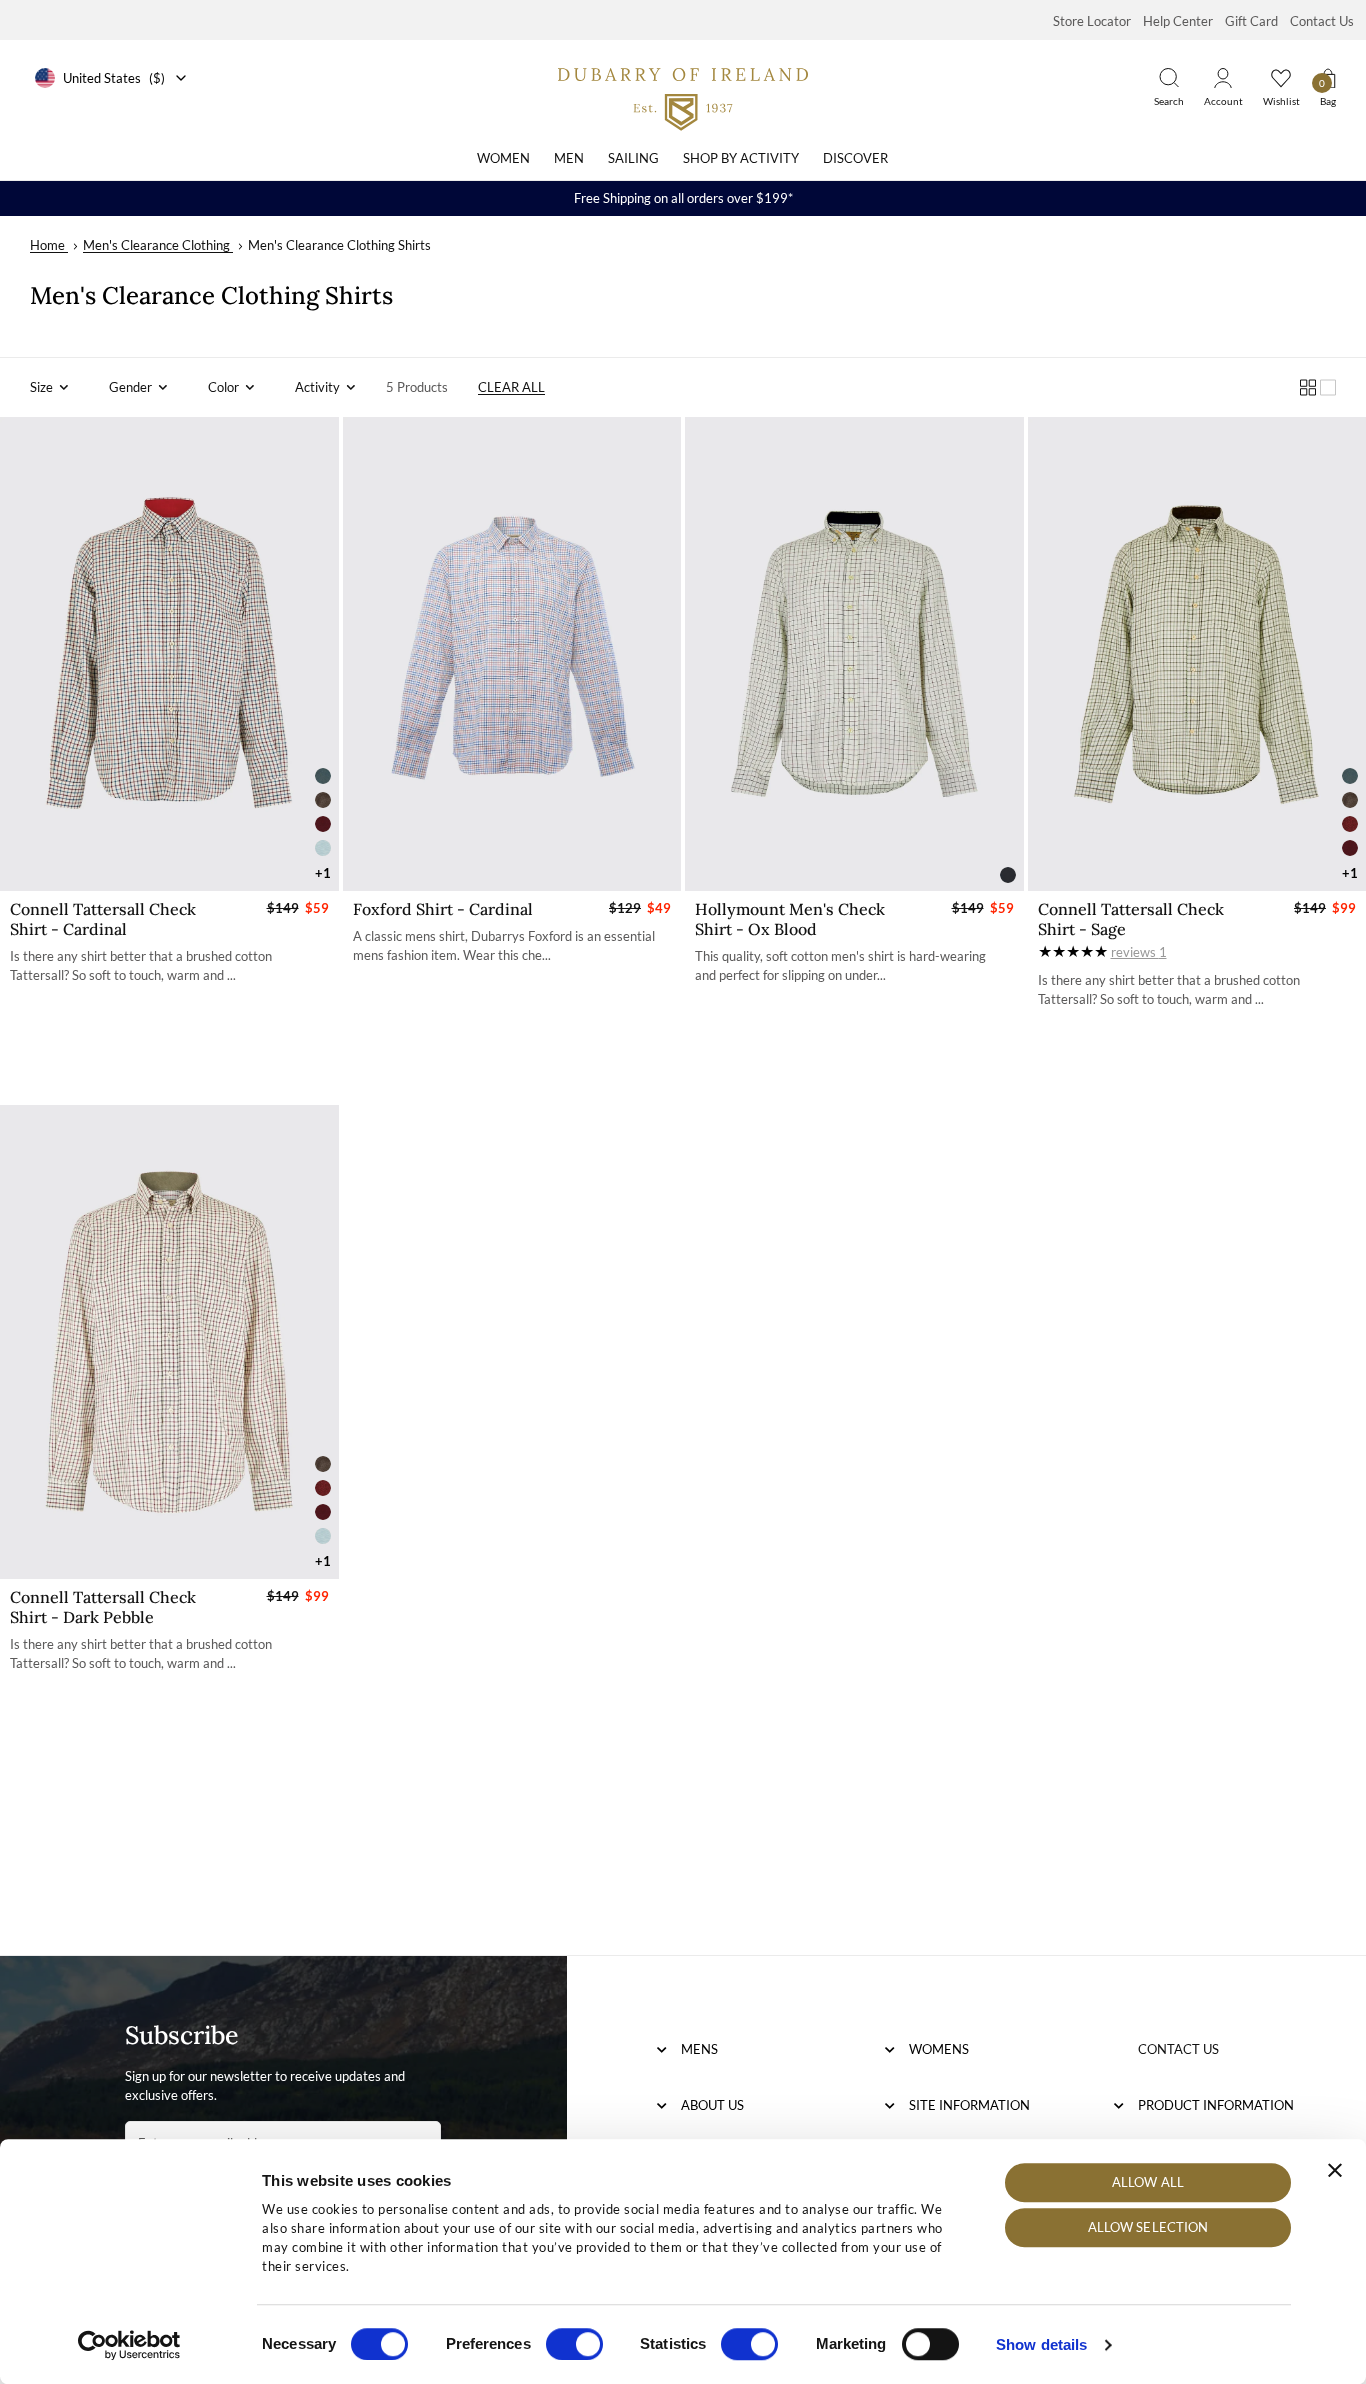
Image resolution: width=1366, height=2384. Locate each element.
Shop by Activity (741, 158)
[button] (49, 387)
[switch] (574, 2344)
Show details (1041, 2344)
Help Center (1178, 21)
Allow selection (1148, 2228)
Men (569, 158)
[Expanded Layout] (1328, 387)
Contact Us (1322, 21)
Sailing (633, 158)
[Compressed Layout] (1308, 387)
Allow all (1148, 2182)
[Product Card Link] (169, 654)
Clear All (511, 387)
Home (47, 245)
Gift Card (1251, 21)
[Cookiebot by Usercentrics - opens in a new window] (129, 2345)
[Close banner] (1335, 2170)
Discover (855, 158)
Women (503, 158)
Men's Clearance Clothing (156, 245)
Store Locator (1092, 21)
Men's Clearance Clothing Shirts (339, 245)
